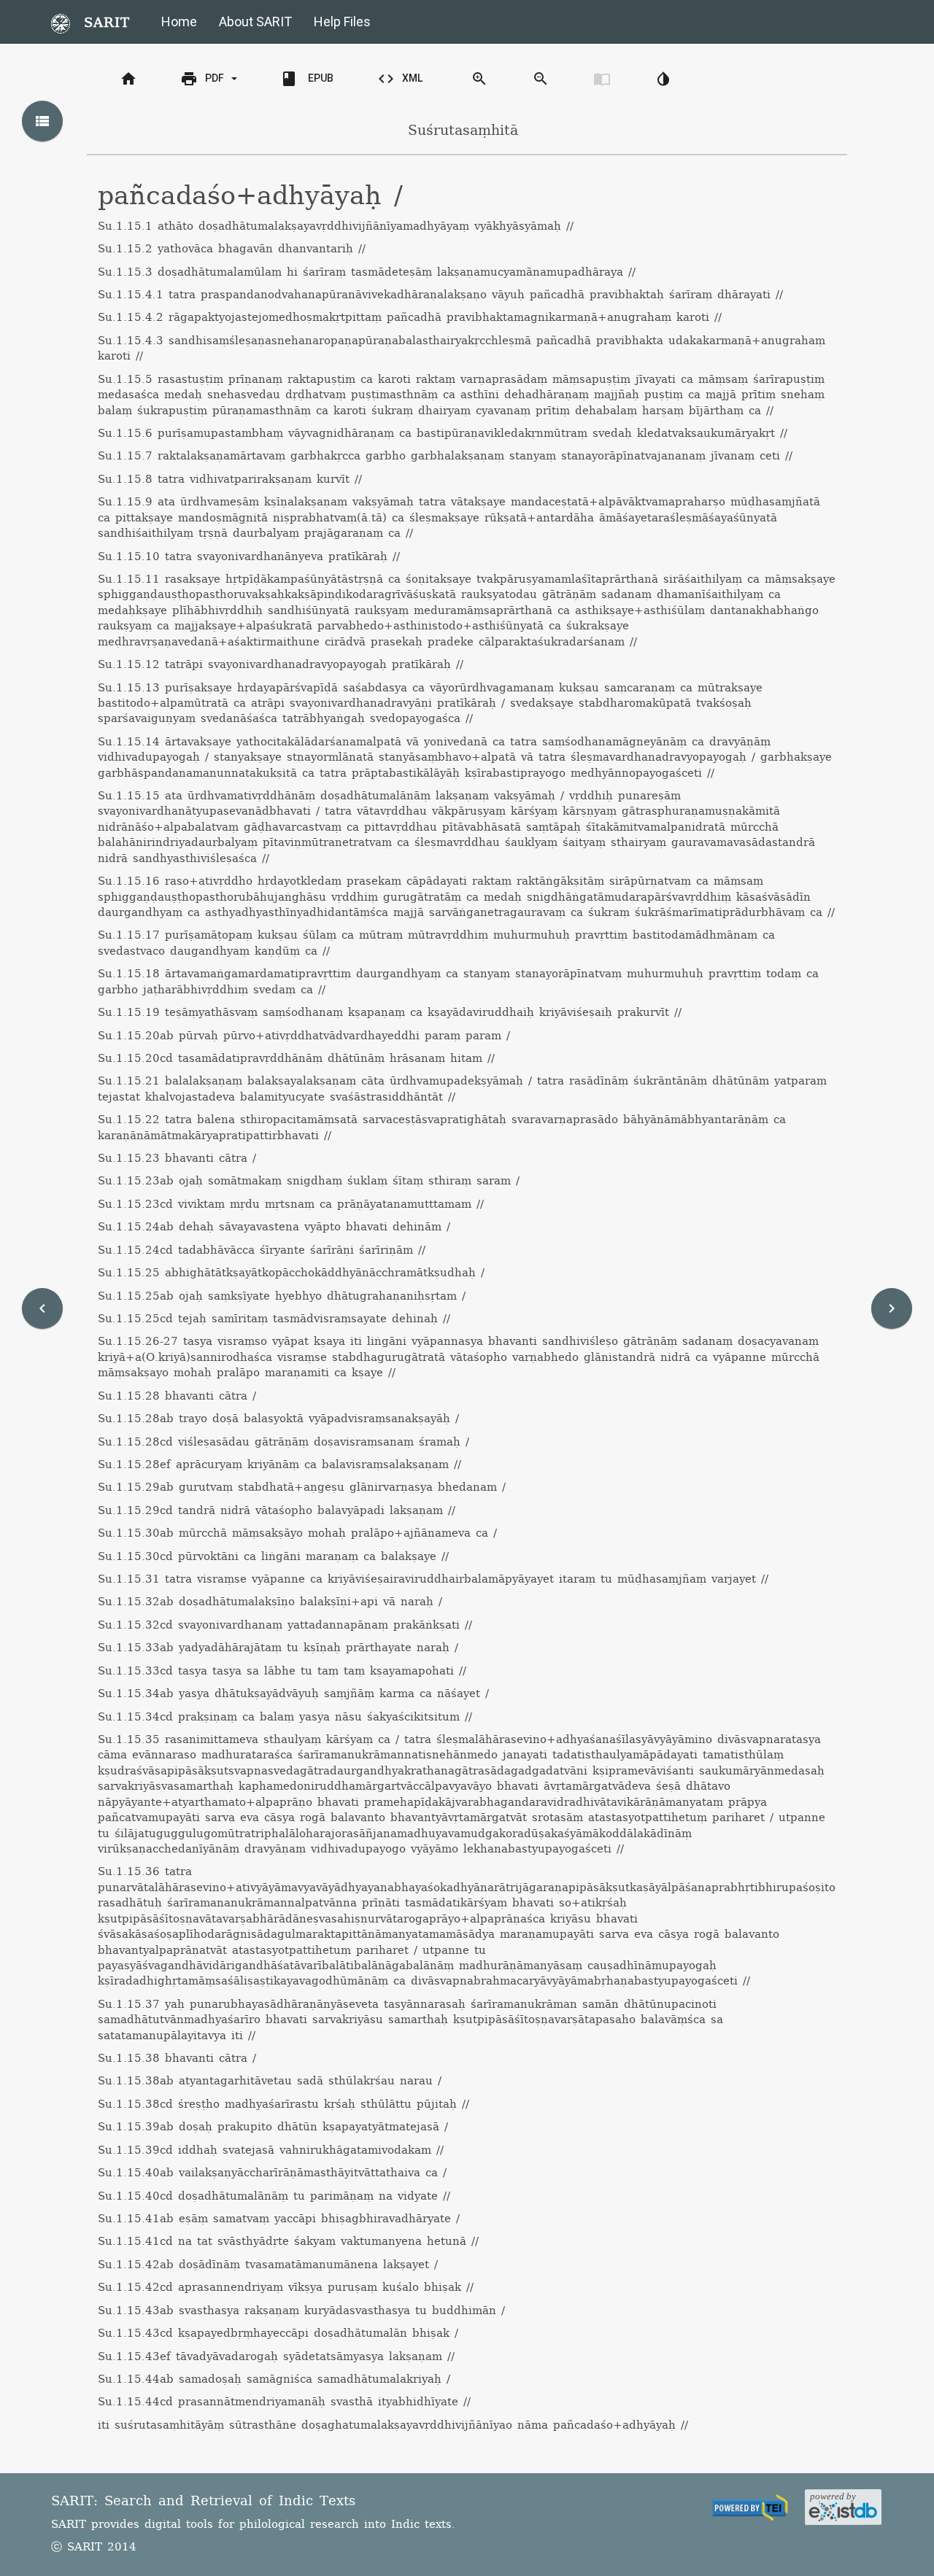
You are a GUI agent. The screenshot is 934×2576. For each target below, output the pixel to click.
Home (179, 22)
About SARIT (255, 22)
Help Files (342, 22)
